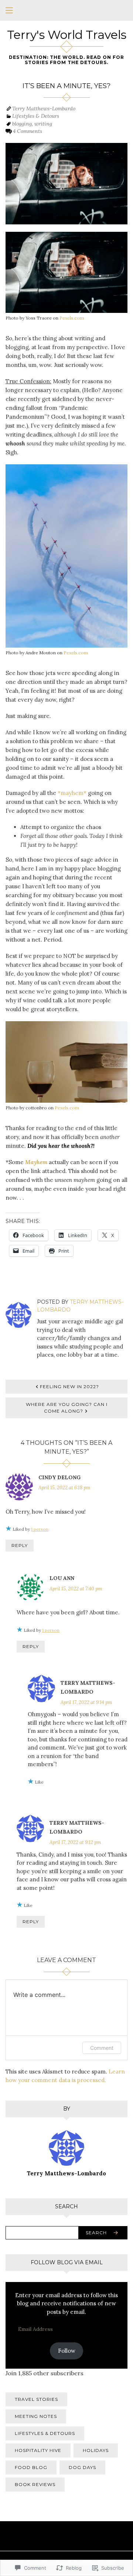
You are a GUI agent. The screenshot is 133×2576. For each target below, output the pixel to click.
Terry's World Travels (67, 35)
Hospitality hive (38, 2450)
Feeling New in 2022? (69, 1386)
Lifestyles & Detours (36, 116)
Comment (102, 2048)
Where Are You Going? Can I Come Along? (67, 1408)
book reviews (35, 2484)
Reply (20, 1545)
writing (43, 124)
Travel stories (36, 2399)
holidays (96, 2450)
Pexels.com (72, 318)
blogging (22, 124)
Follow (67, 2351)
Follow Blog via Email (67, 2262)
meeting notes (36, 2416)
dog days (82, 2467)
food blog (31, 2467)
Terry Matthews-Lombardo (44, 108)
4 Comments (28, 131)
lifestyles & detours (45, 2433)
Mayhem (36, 1162)
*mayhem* (72, 793)
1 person (40, 1529)
